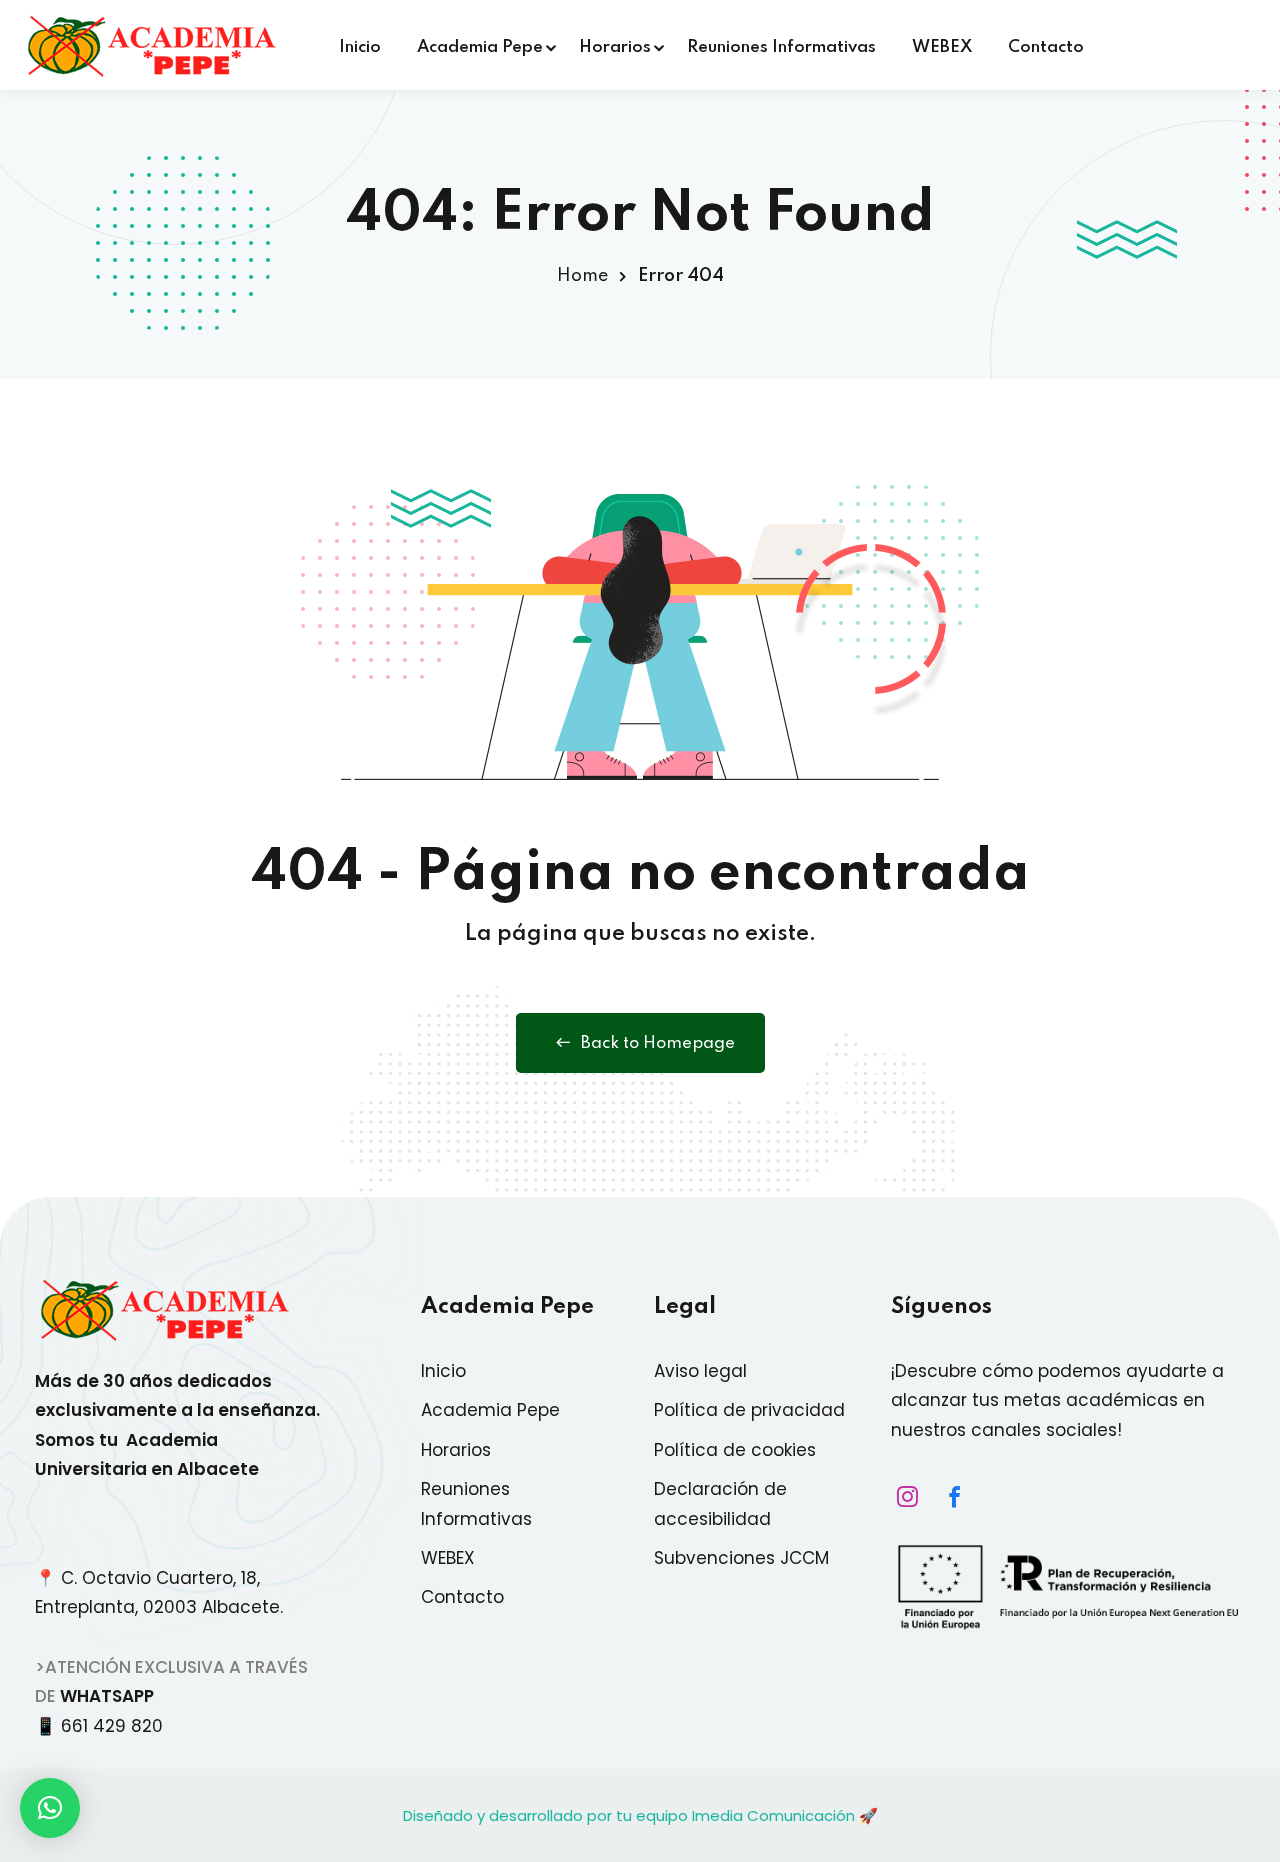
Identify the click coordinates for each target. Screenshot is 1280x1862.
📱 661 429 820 (104, 1726)
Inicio (360, 47)
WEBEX (942, 47)
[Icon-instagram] (902, 1496)
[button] (50, 1808)
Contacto (1046, 47)
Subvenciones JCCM (741, 1558)
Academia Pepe (480, 47)
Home (582, 276)
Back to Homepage (658, 1043)
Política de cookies (735, 1450)
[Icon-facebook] (949, 1496)
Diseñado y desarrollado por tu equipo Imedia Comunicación (629, 1815)
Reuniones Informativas (781, 47)
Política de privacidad (749, 1410)
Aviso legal (700, 1371)
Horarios (615, 47)
